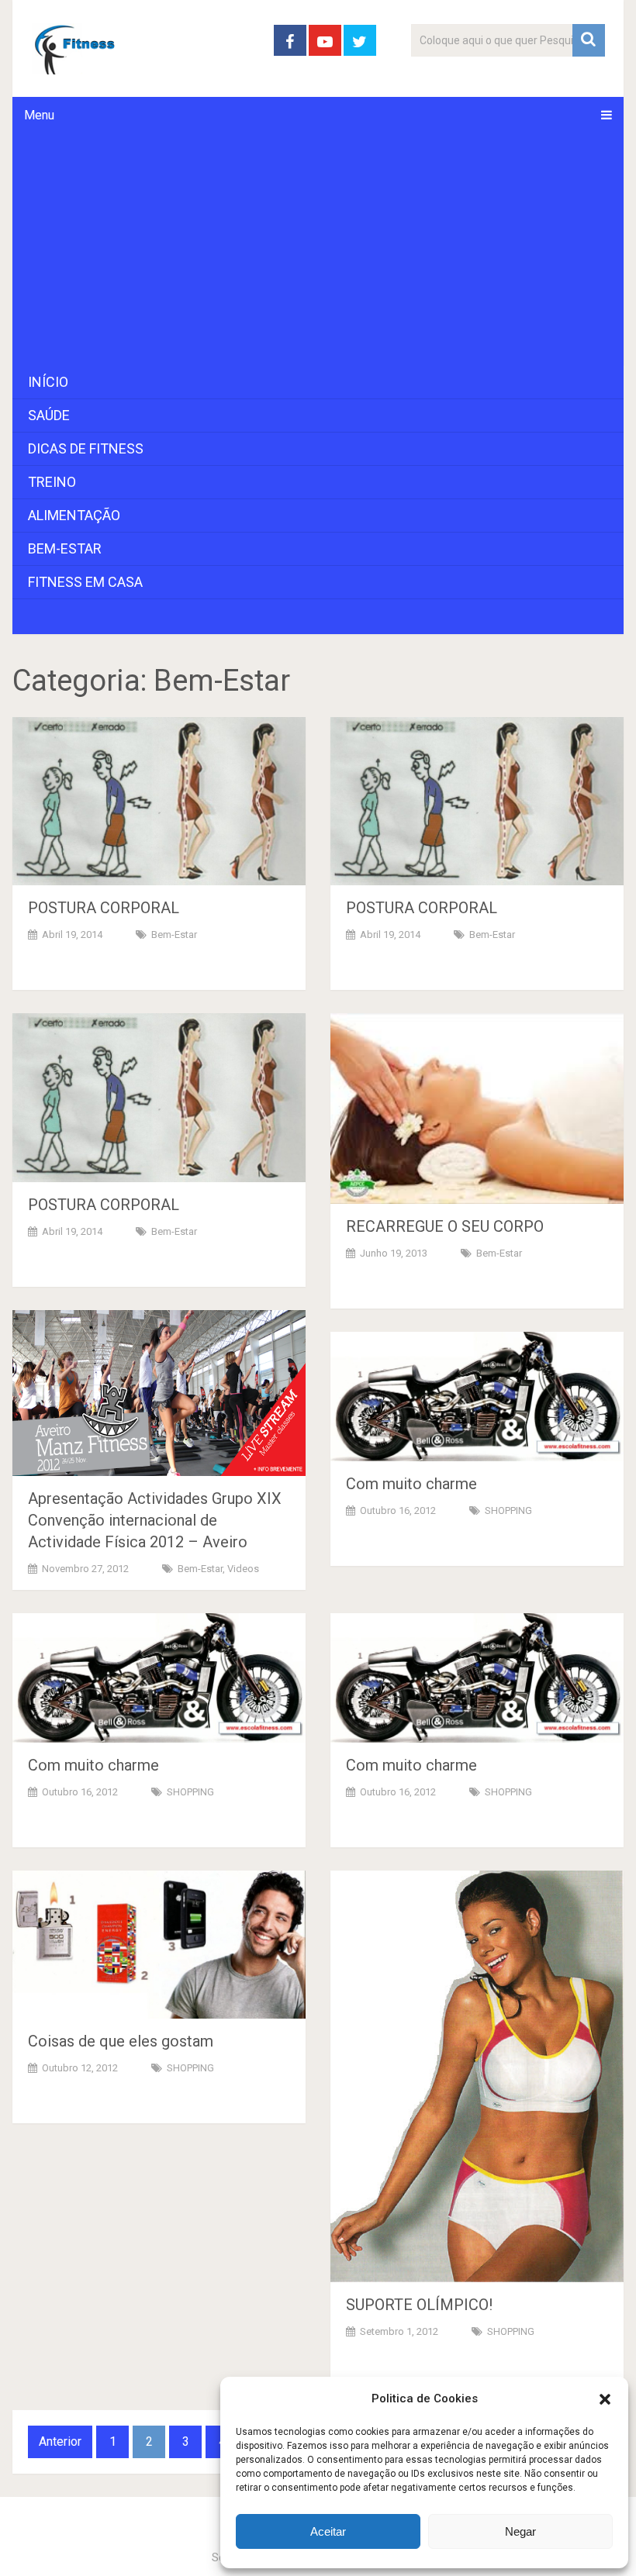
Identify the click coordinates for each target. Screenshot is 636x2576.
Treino (52, 482)
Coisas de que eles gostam (121, 2041)
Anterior (60, 2442)
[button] (605, 2399)
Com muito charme (411, 1484)
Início (48, 382)
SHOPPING (508, 1510)
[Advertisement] (318, 250)
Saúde (49, 415)
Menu (39, 115)
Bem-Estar (65, 548)
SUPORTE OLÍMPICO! (419, 2305)
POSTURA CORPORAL (104, 908)
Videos (243, 1569)
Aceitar (328, 2531)
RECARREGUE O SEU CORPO (445, 1226)
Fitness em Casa (85, 582)
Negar (520, 2531)
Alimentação (74, 515)
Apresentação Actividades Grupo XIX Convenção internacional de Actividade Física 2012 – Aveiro (155, 1520)
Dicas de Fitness (86, 448)
